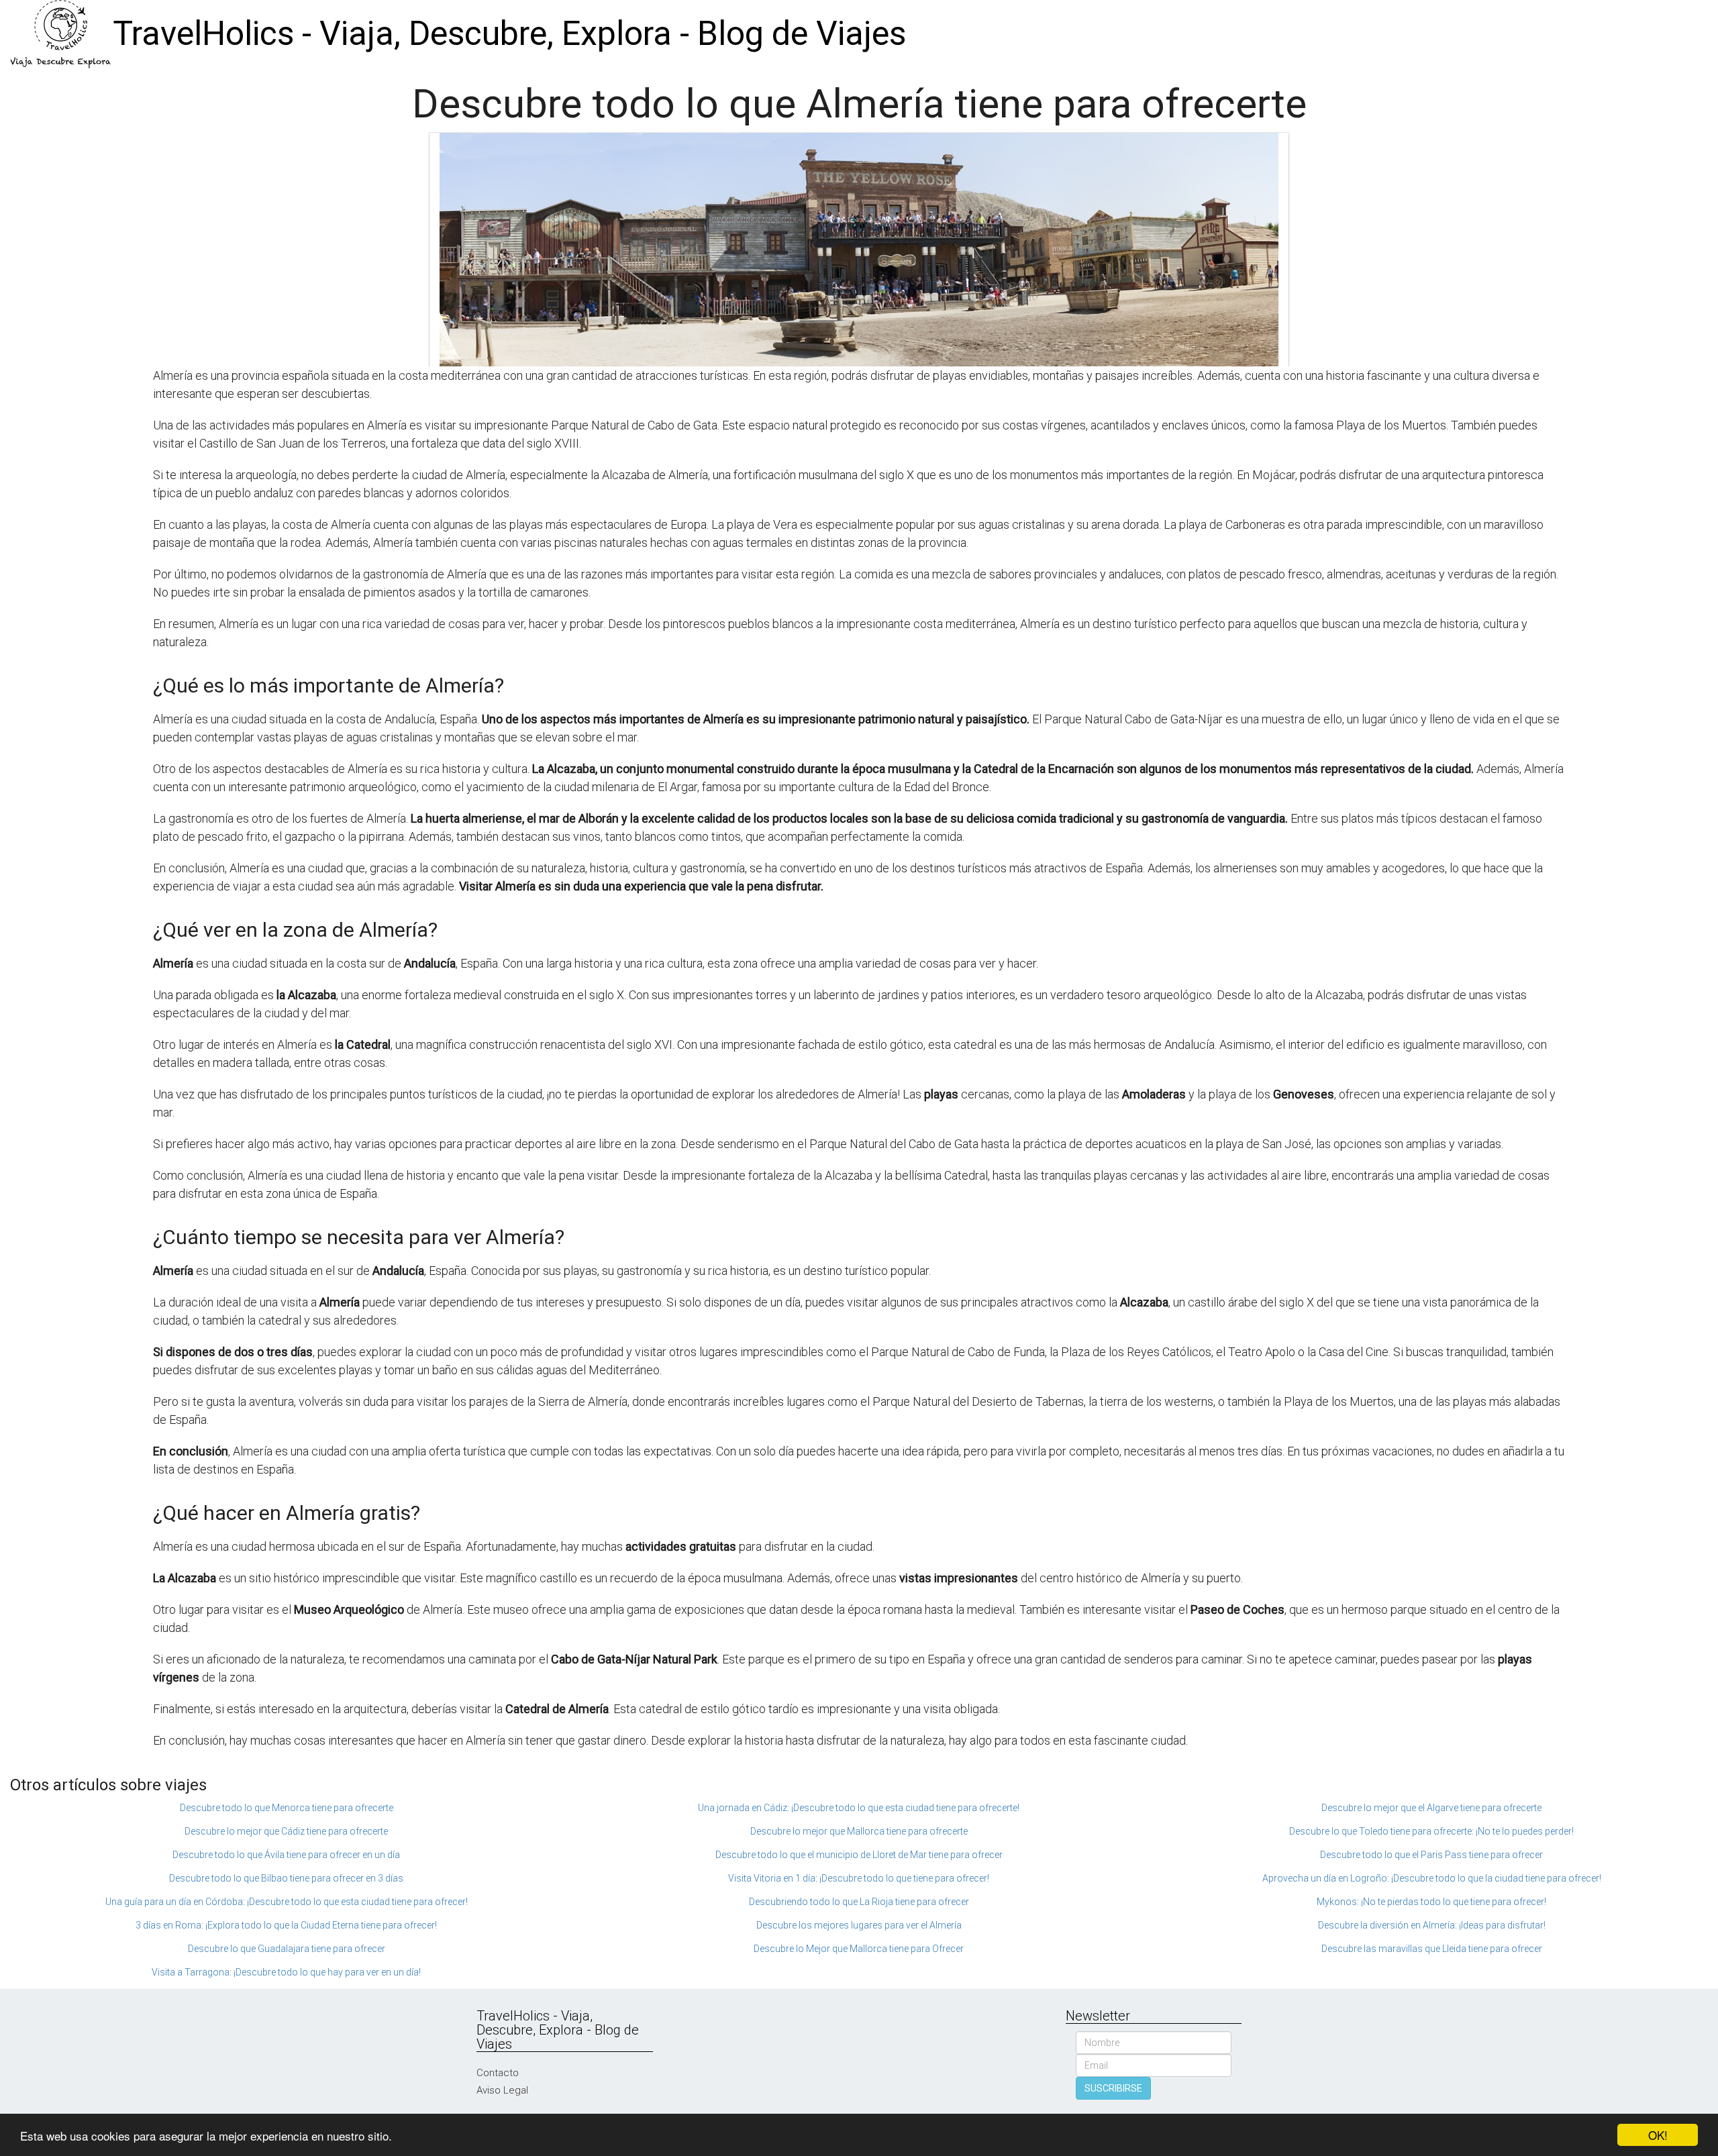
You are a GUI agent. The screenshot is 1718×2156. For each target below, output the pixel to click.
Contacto (498, 2073)
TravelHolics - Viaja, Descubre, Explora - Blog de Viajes (509, 34)
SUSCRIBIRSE (1113, 2088)
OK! (1658, 2135)
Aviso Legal (502, 2090)
